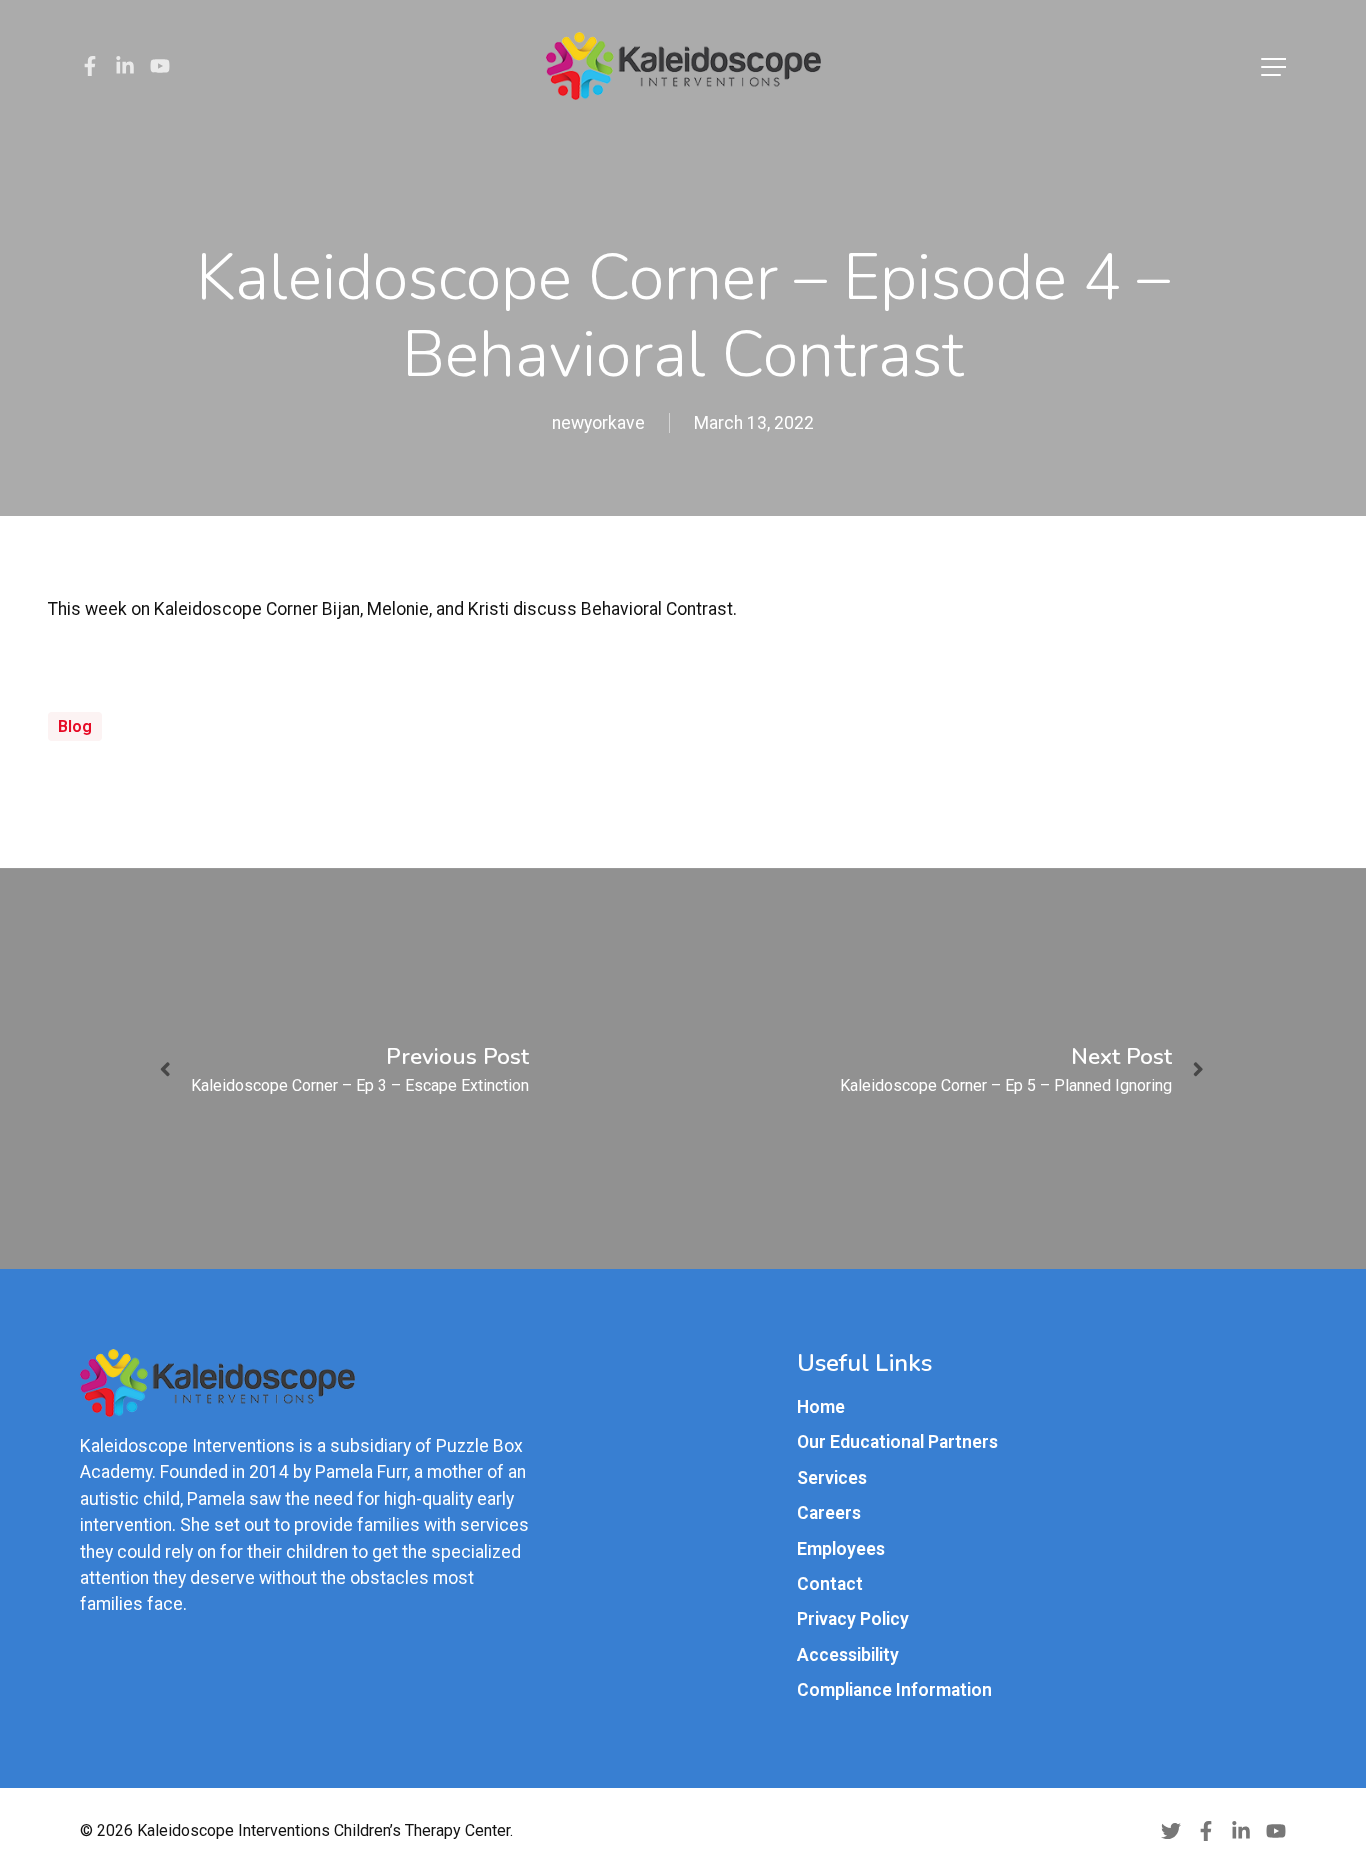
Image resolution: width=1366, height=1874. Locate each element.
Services (832, 1478)
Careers (829, 1513)
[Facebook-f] (90, 66)
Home (821, 1407)
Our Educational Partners (897, 1442)
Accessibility (848, 1655)
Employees (841, 1549)
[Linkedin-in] (125, 66)
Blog (75, 726)
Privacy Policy (853, 1619)
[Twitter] (1171, 1831)
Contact (830, 1584)
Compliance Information (894, 1690)
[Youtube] (160, 66)
